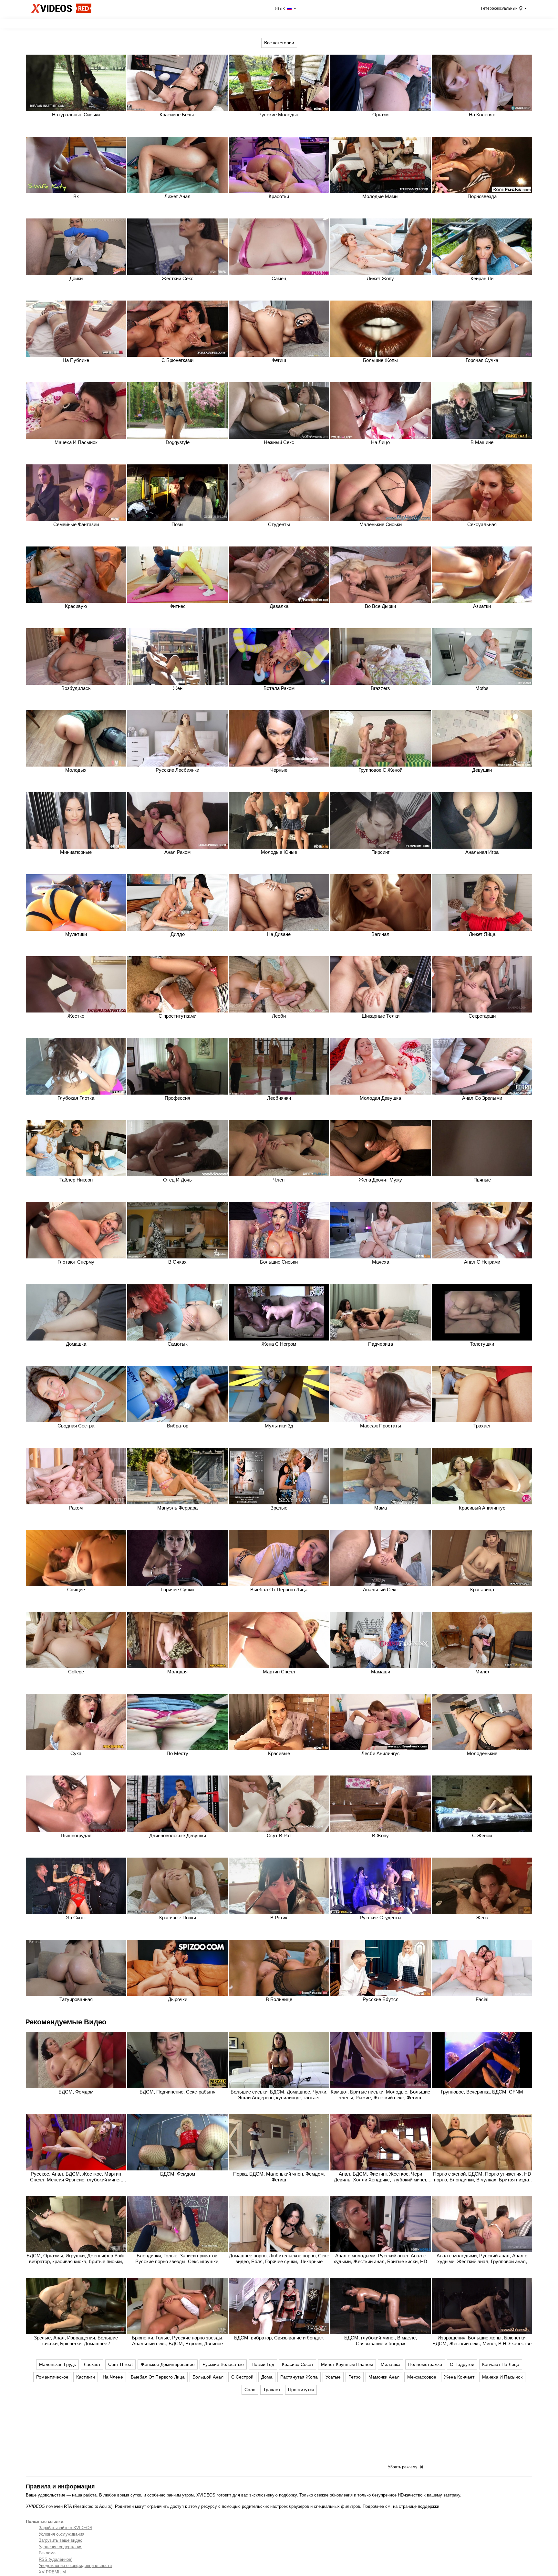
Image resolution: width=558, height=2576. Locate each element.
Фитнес (178, 606)
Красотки (279, 196)
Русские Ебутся (381, 1999)
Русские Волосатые (223, 2364)
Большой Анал (208, 2377)
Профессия (177, 1098)
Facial (482, 1999)
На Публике (76, 360)
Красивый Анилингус (482, 1508)
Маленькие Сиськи (381, 524)
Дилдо (178, 934)
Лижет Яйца (482, 934)
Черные (279, 770)
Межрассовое (422, 2377)
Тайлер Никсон (76, 1180)
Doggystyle (178, 442)
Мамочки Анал (384, 2377)
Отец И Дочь (177, 1180)
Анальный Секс (380, 1590)
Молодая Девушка (380, 1098)
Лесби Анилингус (381, 1753)
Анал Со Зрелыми (482, 1098)
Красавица (482, 1590)
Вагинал (380, 934)
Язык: (280, 8)
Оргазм (380, 115)
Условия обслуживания (62, 2534)
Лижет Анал (177, 196)
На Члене (113, 2377)
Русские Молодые (279, 115)
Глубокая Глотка (76, 1098)
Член (279, 1180)
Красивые (279, 1753)
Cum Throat (120, 2364)
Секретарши (482, 1016)
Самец (279, 278)
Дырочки (178, 1999)
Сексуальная (482, 524)
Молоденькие (482, 1753)
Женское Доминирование (168, 2364)
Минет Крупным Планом (347, 2364)
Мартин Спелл (279, 1672)
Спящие (76, 1590)
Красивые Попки (178, 1918)
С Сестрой (242, 2377)
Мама (381, 1508)
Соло (250, 2390)
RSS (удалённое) (56, 2559)
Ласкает (92, 2364)
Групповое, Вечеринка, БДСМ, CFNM (482, 2092)
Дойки (76, 278)
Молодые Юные (279, 852)
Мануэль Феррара (177, 1508)
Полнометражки (425, 2364)
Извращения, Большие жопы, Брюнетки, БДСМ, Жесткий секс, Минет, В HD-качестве (482, 2341)
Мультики (76, 934)
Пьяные (482, 1180)
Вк (76, 196)
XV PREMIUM (52, 2572)
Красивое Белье (177, 115)
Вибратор (178, 1426)
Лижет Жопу (380, 278)
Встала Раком (279, 688)
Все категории (279, 43)
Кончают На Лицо (501, 2364)
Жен (178, 688)
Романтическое (52, 2377)
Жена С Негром (279, 1344)
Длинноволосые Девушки (178, 1835)
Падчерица (381, 1344)
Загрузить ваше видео (61, 2540)
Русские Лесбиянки (177, 770)
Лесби (279, 1016)
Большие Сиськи (279, 1262)
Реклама (47, 2553)
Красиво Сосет (298, 2364)
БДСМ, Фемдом (76, 2092)
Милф (482, 1672)
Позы (177, 524)
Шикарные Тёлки (381, 1016)
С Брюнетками (177, 360)
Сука (76, 1753)
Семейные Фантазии (76, 524)
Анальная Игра (482, 852)
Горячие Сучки (177, 1590)
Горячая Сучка (482, 360)
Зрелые (279, 1508)
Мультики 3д (279, 1426)
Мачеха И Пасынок (76, 442)
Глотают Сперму (76, 1262)
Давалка (279, 606)
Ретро (355, 2377)
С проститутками (177, 1016)
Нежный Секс (279, 442)
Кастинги (86, 2377)
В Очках (177, 1262)
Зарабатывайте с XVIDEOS (66, 2528)
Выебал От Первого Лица (279, 1590)
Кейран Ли (482, 278)
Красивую (76, 606)
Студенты (279, 524)
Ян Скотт (76, 1918)
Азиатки (482, 606)
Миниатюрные (76, 852)
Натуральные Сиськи (76, 115)
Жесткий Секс (178, 278)
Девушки (482, 770)
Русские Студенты (381, 1918)
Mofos (482, 688)
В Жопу (380, 1835)
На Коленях (482, 115)
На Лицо (380, 442)
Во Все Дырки (380, 606)
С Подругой (462, 2364)
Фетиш (279, 360)
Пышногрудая (76, 1835)
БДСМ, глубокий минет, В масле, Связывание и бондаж (381, 2341)
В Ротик (279, 1918)
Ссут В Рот (279, 1835)
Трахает (482, 1426)
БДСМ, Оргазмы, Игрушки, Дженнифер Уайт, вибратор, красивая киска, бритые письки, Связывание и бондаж (76, 2261)
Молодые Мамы (380, 196)
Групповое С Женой (380, 770)
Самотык (178, 1344)
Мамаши (381, 1672)
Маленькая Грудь (57, 2364)
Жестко (76, 1016)
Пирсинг (380, 852)
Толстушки (482, 1344)
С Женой (482, 1835)
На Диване (279, 934)
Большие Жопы (380, 360)
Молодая (177, 1672)
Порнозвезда (482, 196)
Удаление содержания (61, 2547)
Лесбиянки (279, 1098)
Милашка (391, 2364)
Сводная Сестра (76, 1426)
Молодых (76, 770)
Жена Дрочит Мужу (380, 1180)
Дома (267, 2377)
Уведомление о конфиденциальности (75, 2565)
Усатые (333, 2377)
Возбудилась (76, 688)
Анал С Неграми (482, 1262)
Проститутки (301, 2390)
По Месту (177, 1753)
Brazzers (380, 688)
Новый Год (263, 2364)
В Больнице (279, 1999)
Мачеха (381, 1262)
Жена (482, 1918)
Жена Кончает (459, 2377)
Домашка (76, 1344)
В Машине (482, 442)
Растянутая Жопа (299, 2377)
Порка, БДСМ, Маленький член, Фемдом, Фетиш (279, 2177)
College (76, 1672)
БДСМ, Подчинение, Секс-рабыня (177, 2092)
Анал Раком (177, 852)
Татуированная (76, 1999)
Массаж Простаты (381, 1426)
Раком (76, 1508)
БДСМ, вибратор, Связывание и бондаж (279, 2338)
